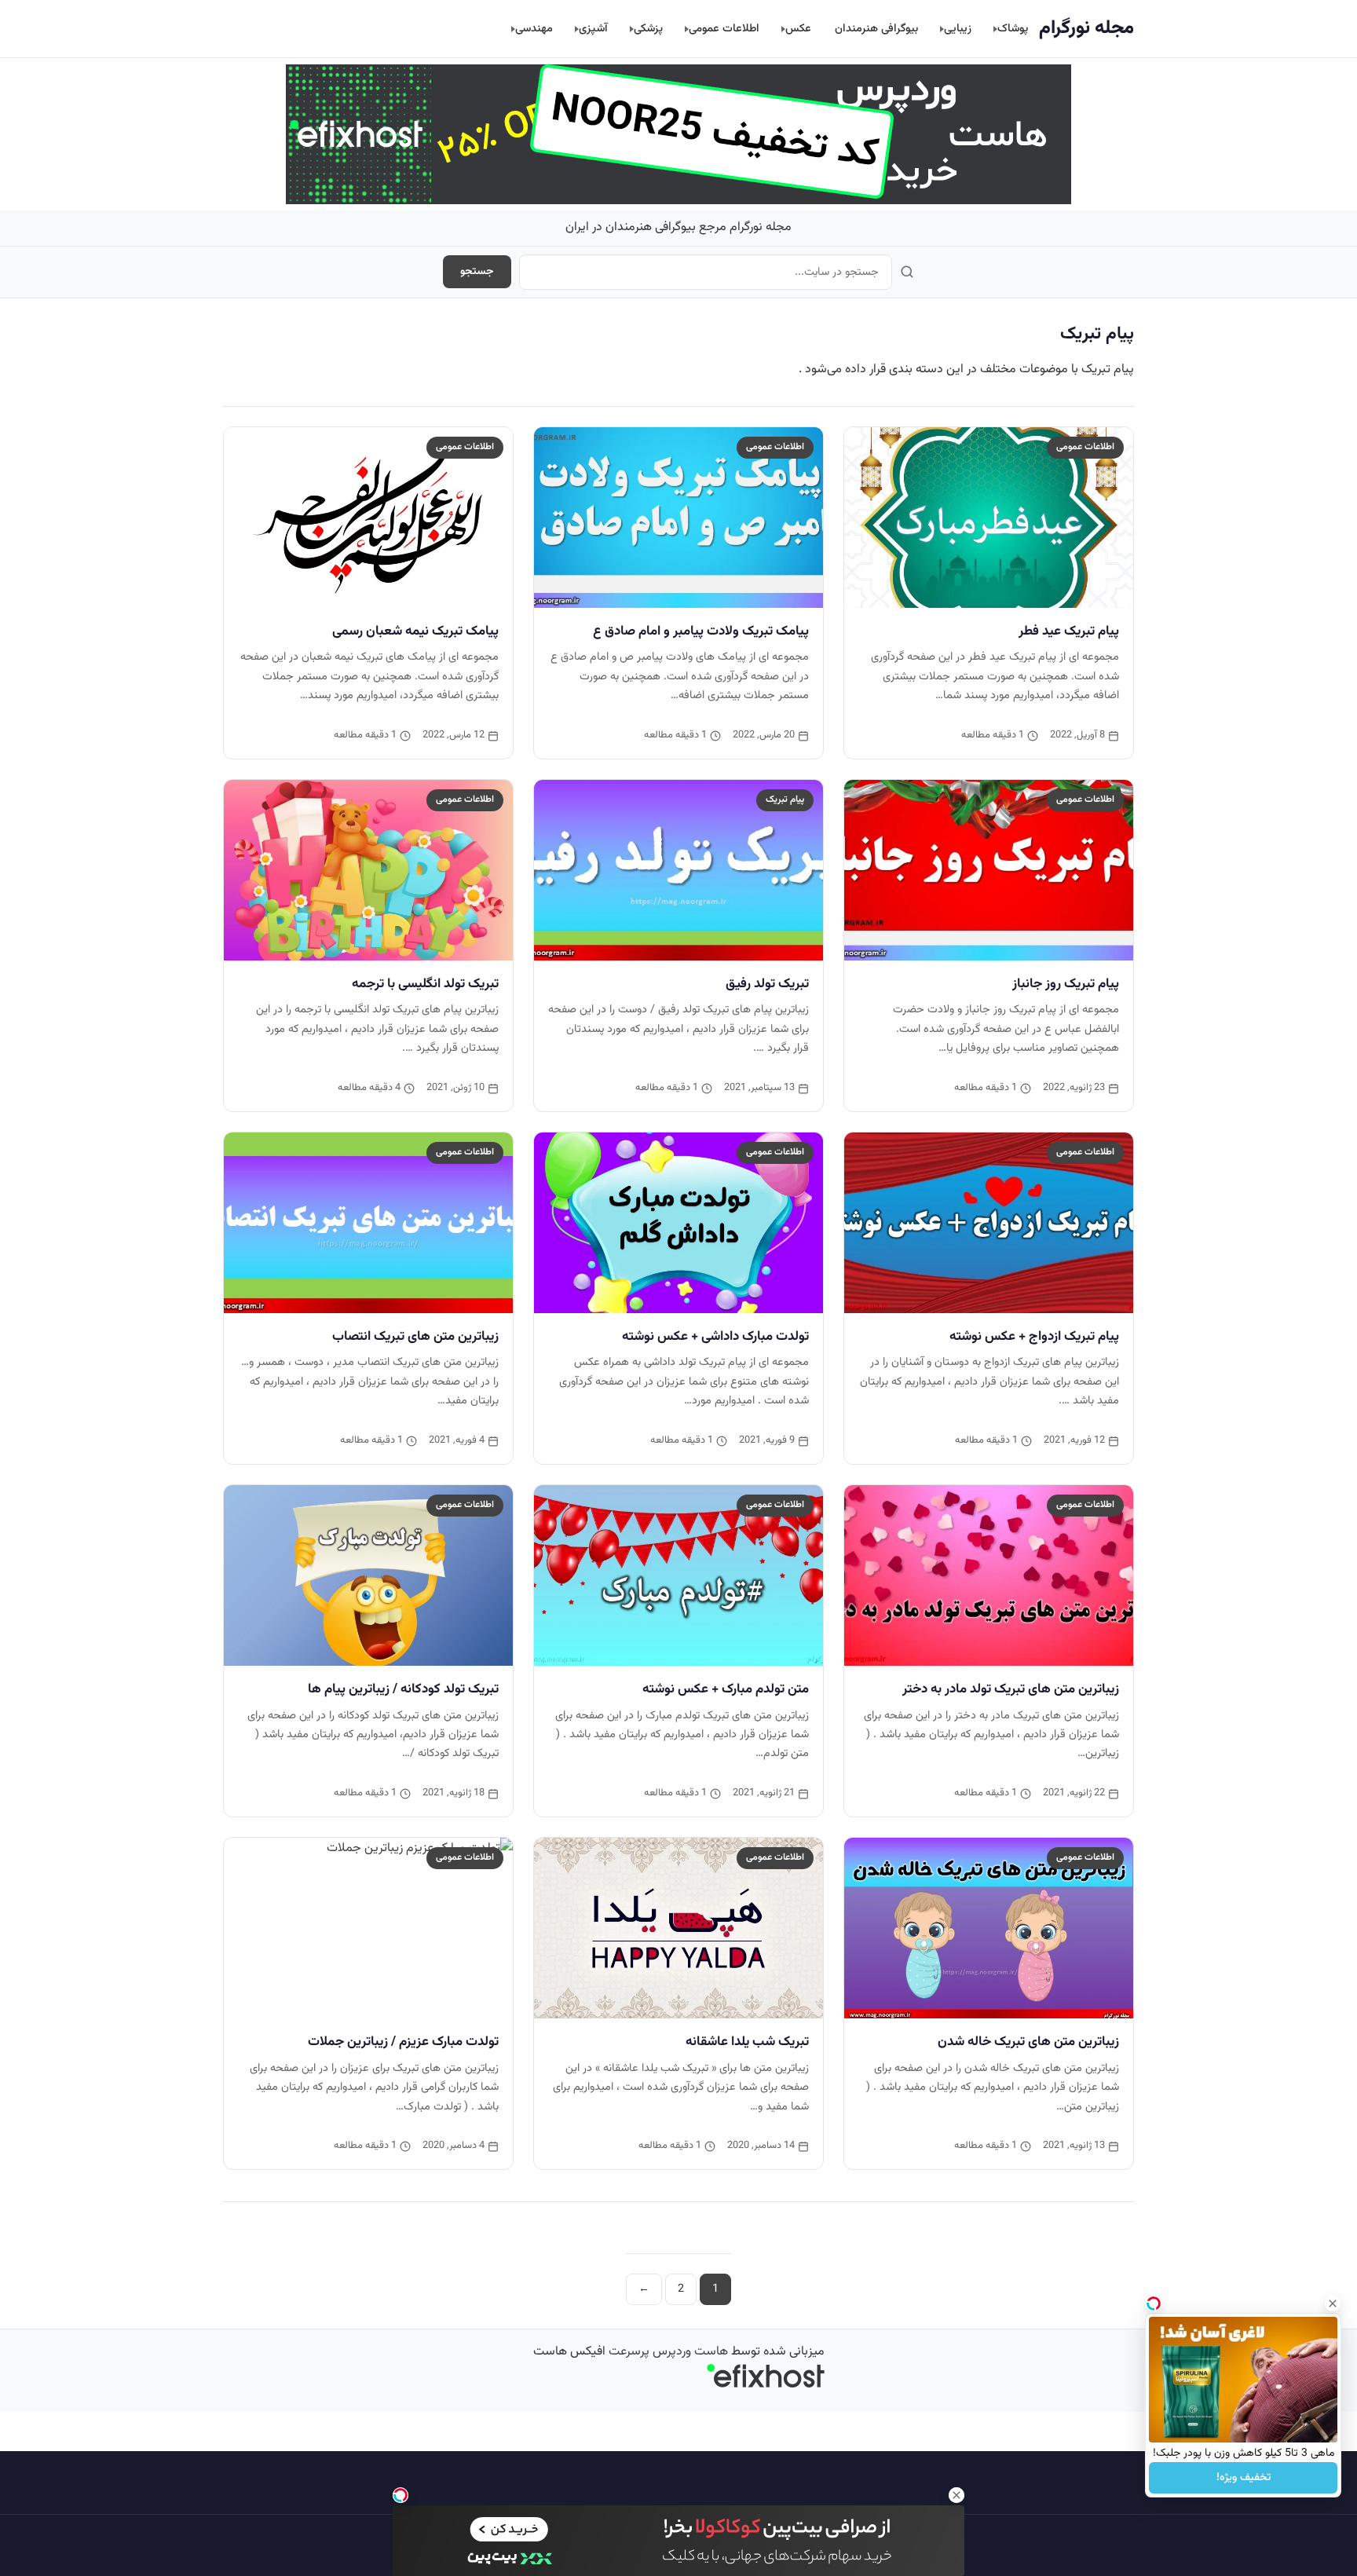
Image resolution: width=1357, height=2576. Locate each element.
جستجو (477, 272)
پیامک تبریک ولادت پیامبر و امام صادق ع (701, 631)
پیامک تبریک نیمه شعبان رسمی (415, 631)
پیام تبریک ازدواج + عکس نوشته (1034, 1337)
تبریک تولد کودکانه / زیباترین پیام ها (403, 1689)
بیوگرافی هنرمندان (876, 29)
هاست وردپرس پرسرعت (668, 2352)
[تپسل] (401, 2495)
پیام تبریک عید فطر (1069, 631)
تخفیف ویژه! (1244, 2478)
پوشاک (1013, 29)
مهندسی (534, 29)
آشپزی (593, 29)
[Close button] (1333, 2303)
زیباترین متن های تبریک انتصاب (415, 1337)
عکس (798, 29)
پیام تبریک (785, 800)
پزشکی (648, 29)
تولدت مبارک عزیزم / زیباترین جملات (403, 2042)
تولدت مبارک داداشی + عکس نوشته (715, 1337)
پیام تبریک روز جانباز (1066, 984)
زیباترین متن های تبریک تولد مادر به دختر (1011, 1689)
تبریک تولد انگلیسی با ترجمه (425, 984)
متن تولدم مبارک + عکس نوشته (726, 1689)
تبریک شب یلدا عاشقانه (747, 2042)
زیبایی (958, 29)
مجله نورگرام (1086, 28)
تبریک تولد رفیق (767, 984)
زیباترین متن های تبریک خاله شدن (1028, 2042)
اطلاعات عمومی (724, 29)
